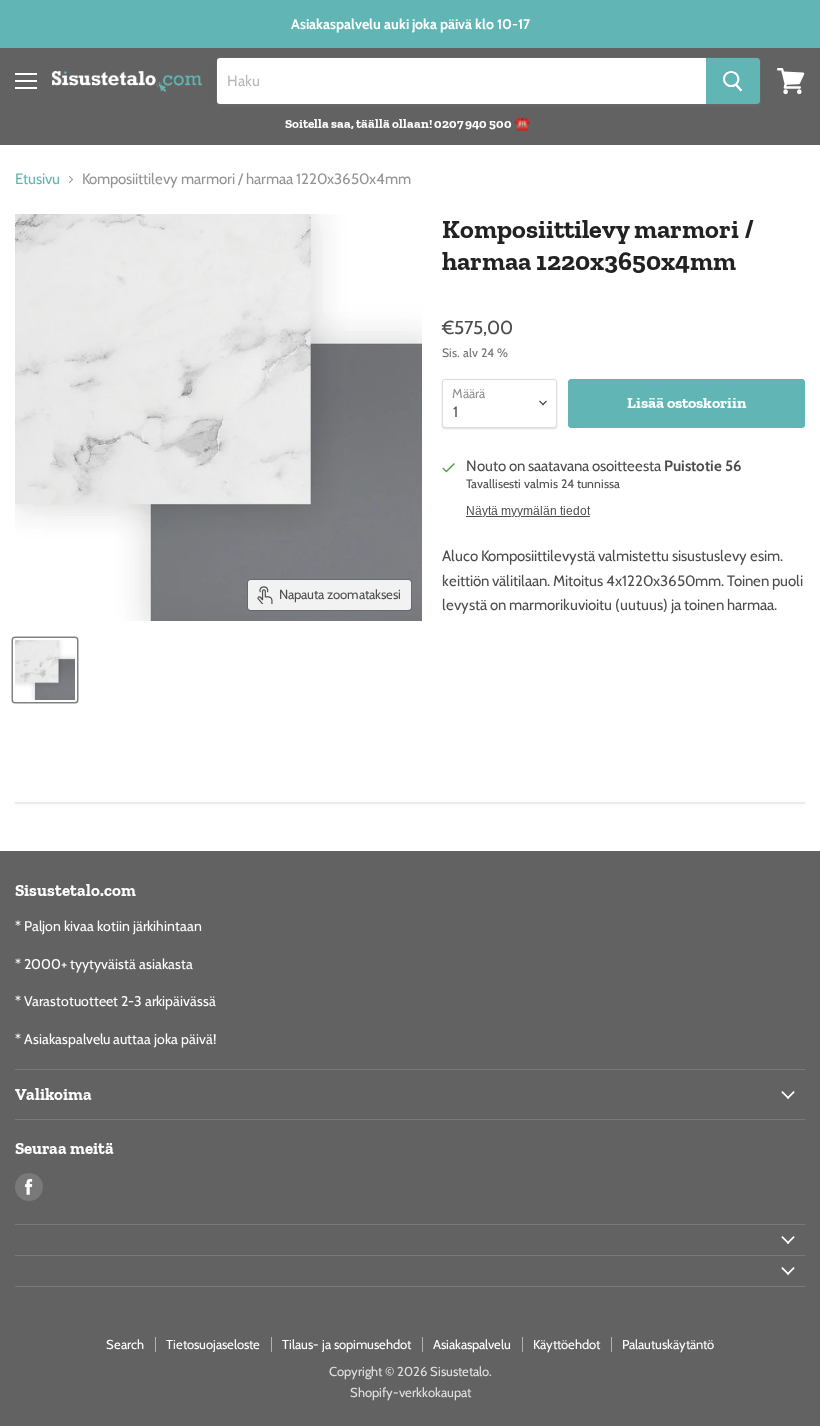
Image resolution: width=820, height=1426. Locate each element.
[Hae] (733, 81)
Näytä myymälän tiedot (528, 511)
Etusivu (37, 179)
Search (125, 1344)
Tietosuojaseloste (213, 1344)
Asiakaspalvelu (472, 1344)
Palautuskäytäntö (668, 1344)
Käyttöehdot (566, 1344)
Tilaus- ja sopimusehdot (346, 1344)
